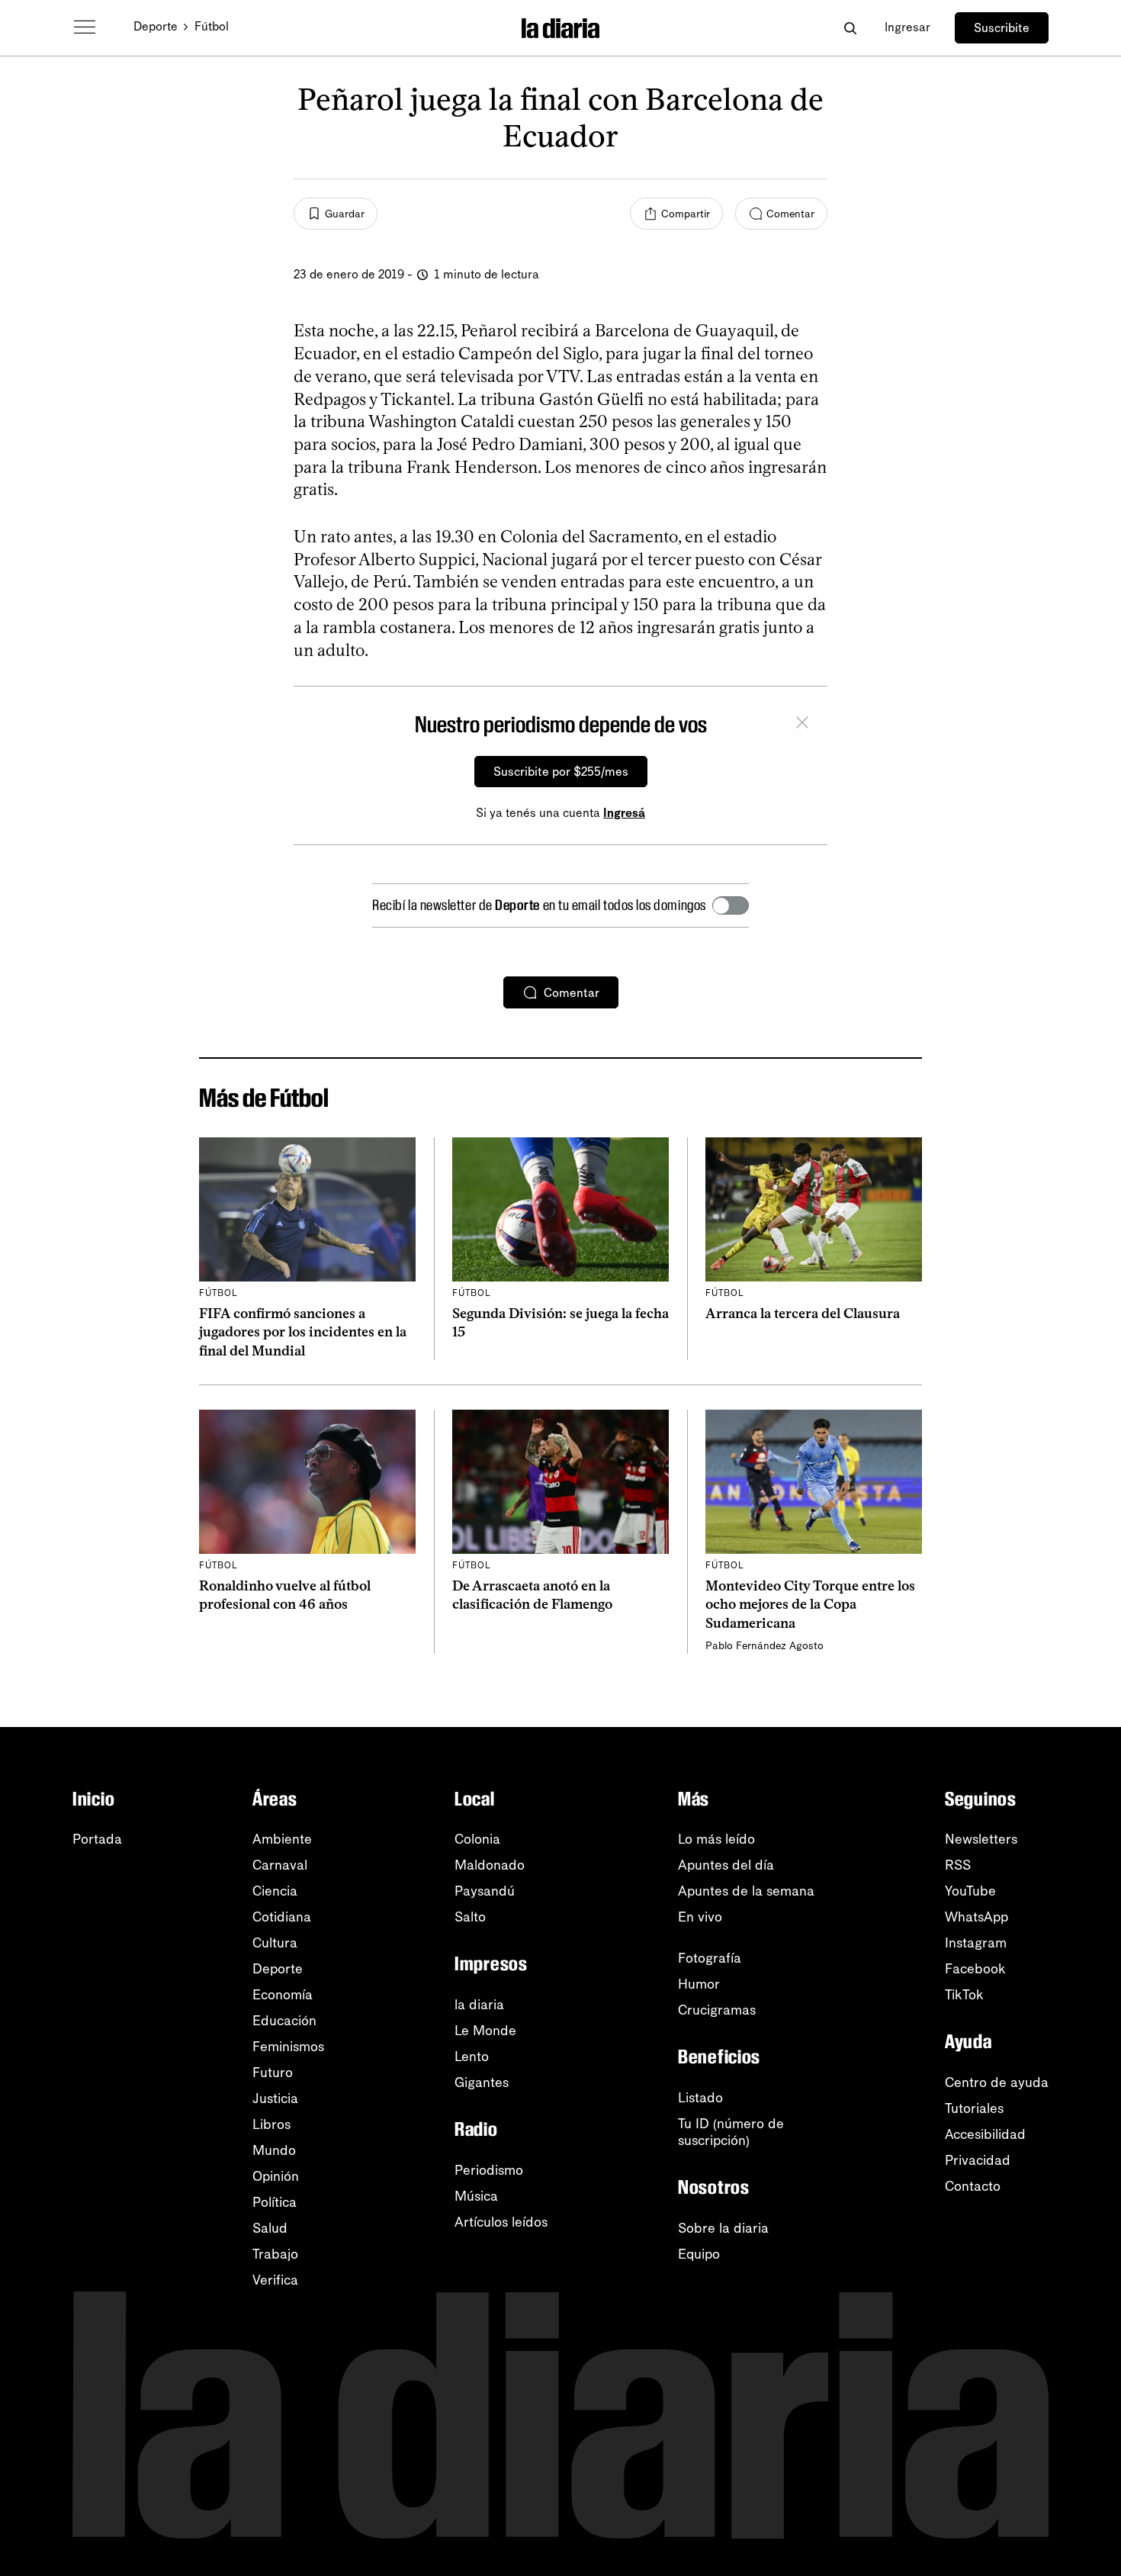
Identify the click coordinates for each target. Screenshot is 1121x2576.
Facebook (975, 1969)
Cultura (275, 1943)
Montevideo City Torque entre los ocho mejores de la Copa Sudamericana (810, 1605)
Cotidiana (282, 1917)
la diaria (479, 2005)
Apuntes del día (726, 1865)
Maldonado (490, 1865)
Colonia (477, 1839)
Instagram (976, 1943)
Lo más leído (716, 1839)
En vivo (700, 1917)
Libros (271, 2124)
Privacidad (978, 2160)
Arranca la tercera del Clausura (803, 1314)
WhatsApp (976, 1917)
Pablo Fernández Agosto (764, 1646)
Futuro (273, 2073)
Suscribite (1002, 28)
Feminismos (288, 2047)
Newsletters (981, 1839)
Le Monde (485, 2031)
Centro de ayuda (997, 2082)
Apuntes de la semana (746, 1891)
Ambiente (282, 1839)
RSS (958, 1865)
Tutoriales (974, 2108)
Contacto (973, 2186)
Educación (284, 2021)
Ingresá (624, 813)
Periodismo (489, 2170)
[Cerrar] (802, 725)
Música (476, 2196)
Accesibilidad (985, 2134)
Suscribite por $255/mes (561, 772)
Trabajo (275, 2254)
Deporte (156, 26)
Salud (270, 2228)
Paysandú (485, 1891)
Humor (699, 1984)
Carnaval (280, 1865)
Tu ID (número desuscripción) (731, 2132)
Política (275, 2202)
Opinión (276, 2176)
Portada (97, 1839)
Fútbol (212, 26)
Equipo (699, 2254)
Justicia (275, 2098)
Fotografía (710, 1958)
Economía (283, 1995)
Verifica (275, 2280)
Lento (472, 2057)
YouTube (970, 1891)
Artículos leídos (501, 2222)
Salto (470, 1917)
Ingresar (907, 27)
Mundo (274, 2150)
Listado (700, 2098)
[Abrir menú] (85, 27)
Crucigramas (717, 2010)
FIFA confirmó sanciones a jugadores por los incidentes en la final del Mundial (303, 1332)
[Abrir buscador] (850, 28)
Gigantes (482, 2082)
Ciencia (275, 1891)
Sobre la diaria (723, 2228)
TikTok (964, 1995)
